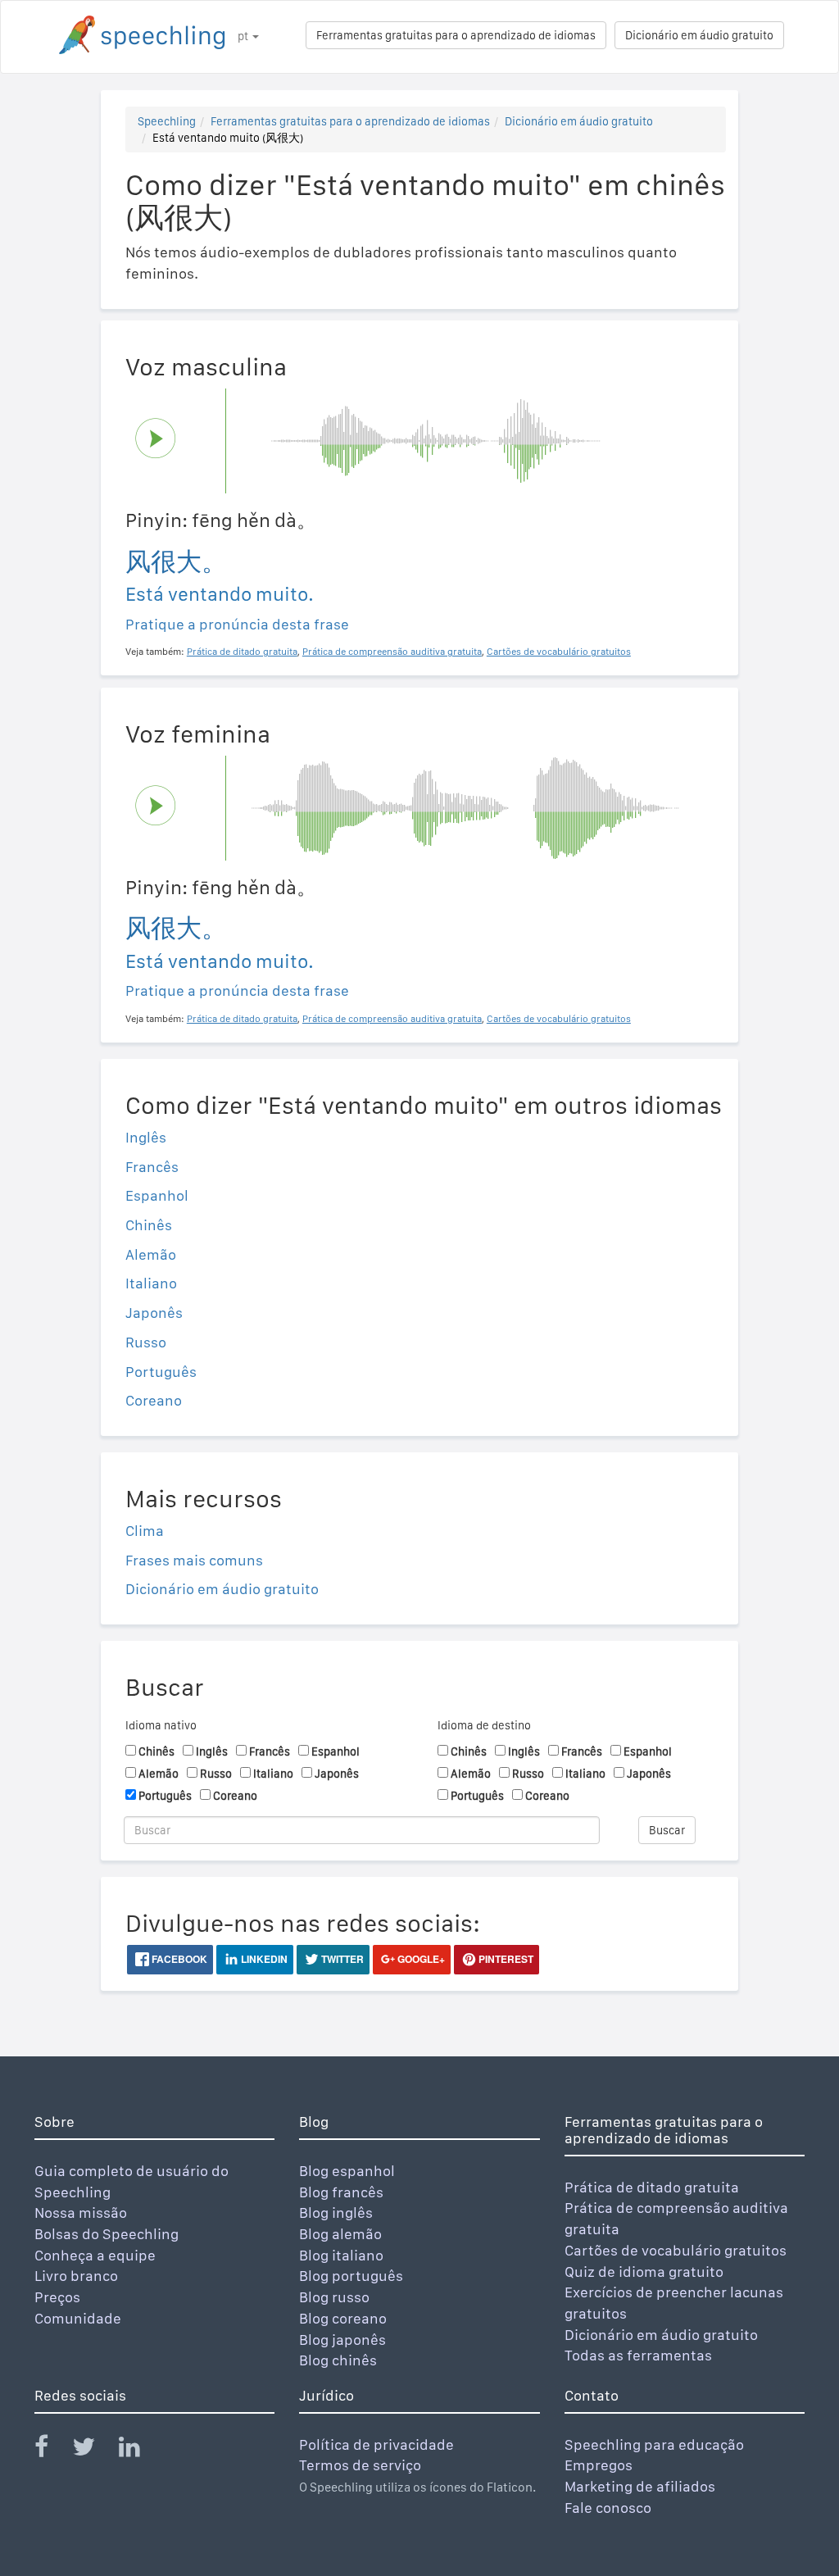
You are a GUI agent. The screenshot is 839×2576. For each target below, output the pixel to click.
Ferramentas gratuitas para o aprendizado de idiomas (456, 35)
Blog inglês (336, 2213)
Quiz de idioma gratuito (644, 2272)
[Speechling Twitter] (94, 2450)
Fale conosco (608, 2508)
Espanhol (157, 1195)
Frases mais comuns (194, 1560)
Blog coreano (343, 2318)
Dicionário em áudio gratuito (699, 35)
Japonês (154, 1313)
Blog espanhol (347, 2171)
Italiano (151, 1283)
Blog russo (334, 2297)
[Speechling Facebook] (52, 2450)
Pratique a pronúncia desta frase (237, 624)
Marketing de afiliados (640, 2486)
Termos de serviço (360, 2465)
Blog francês (341, 2192)
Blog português (351, 2276)
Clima (145, 1531)
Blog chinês (338, 2360)
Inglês (146, 1137)
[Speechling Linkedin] (140, 2450)
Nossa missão (81, 2213)
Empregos (599, 2465)
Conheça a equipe (95, 2255)
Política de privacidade (376, 2444)
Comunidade (78, 2318)
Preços (57, 2297)
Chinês (149, 1225)
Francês (152, 1167)
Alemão (151, 1254)
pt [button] (244, 36)
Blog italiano (341, 2255)
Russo (146, 1342)
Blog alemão (340, 2234)
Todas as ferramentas (638, 2355)
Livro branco (76, 2276)
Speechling (167, 121)
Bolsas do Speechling (107, 2234)
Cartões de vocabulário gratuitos (676, 2250)
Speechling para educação (654, 2444)
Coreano (154, 1400)
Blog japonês (342, 2340)
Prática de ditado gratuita (652, 2187)
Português (161, 1372)
